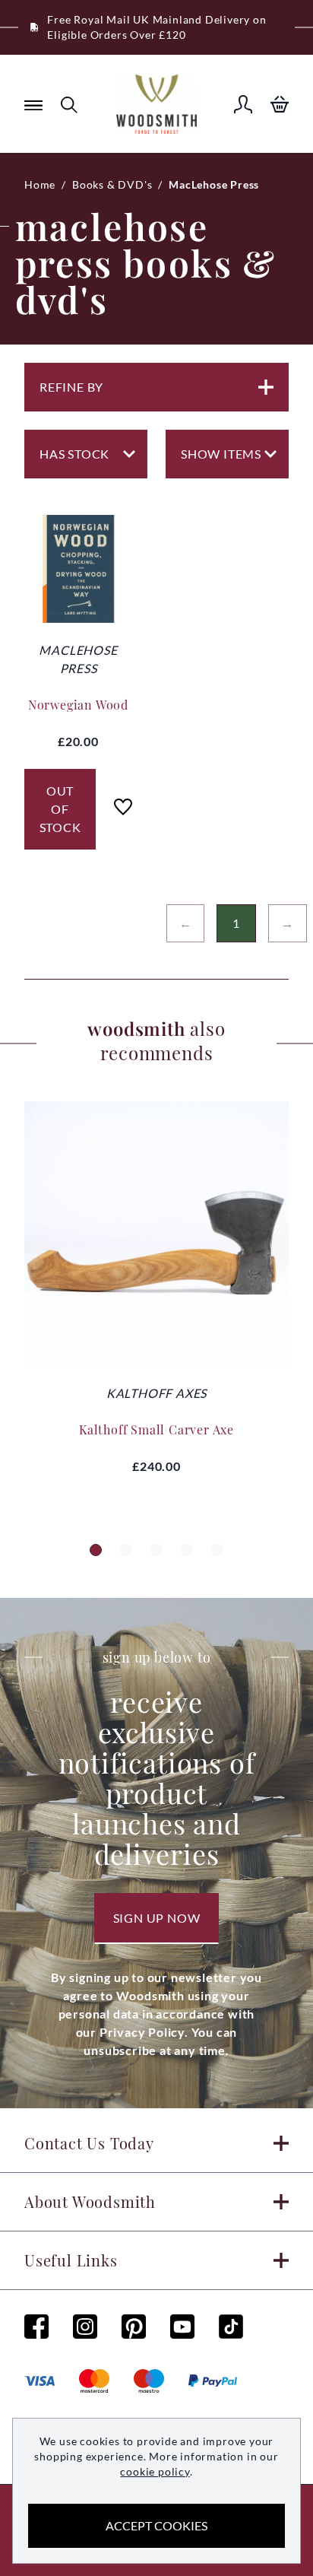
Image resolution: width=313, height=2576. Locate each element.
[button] (96, 1550)
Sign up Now (157, 1918)
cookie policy (155, 2471)
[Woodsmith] (156, 104)
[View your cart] (280, 104)
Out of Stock (60, 809)
